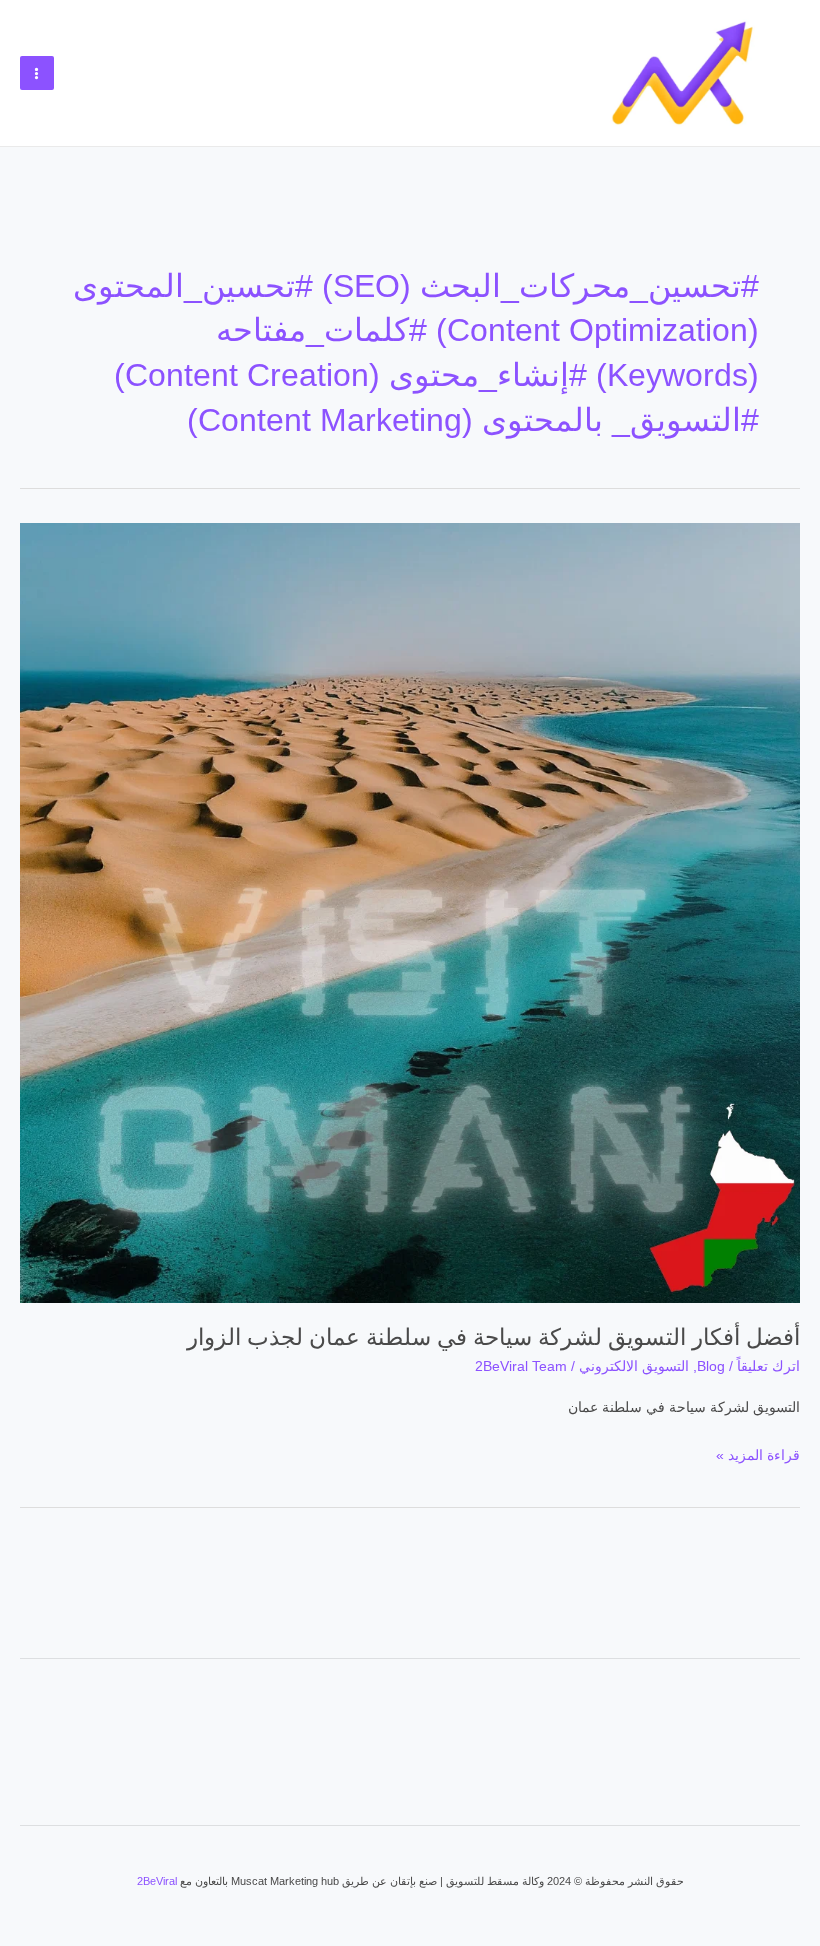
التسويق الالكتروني (634, 1366)
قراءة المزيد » (758, 1452)
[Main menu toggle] (37, 73)
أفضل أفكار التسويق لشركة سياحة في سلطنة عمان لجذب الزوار (493, 1337)
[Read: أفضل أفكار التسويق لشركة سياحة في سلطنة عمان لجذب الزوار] (410, 911)
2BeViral (157, 1881)
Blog (711, 1366)
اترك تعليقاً (768, 1366)
